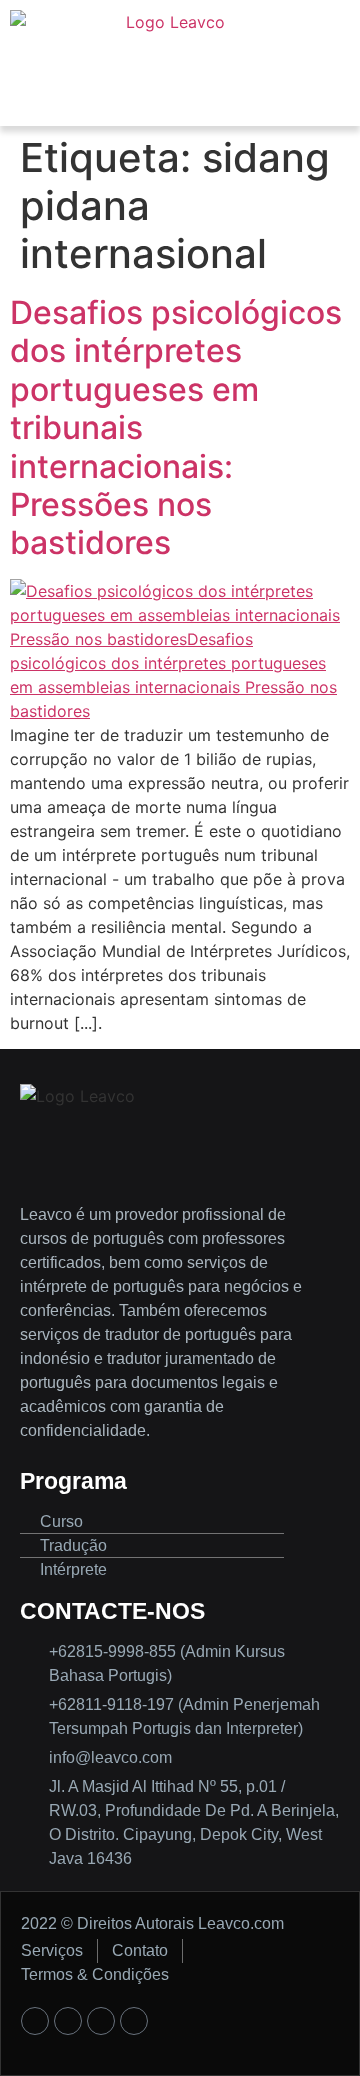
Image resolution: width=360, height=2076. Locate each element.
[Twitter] (101, 2021)
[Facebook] (35, 2021)
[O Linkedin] (134, 2021)
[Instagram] (68, 2021)
